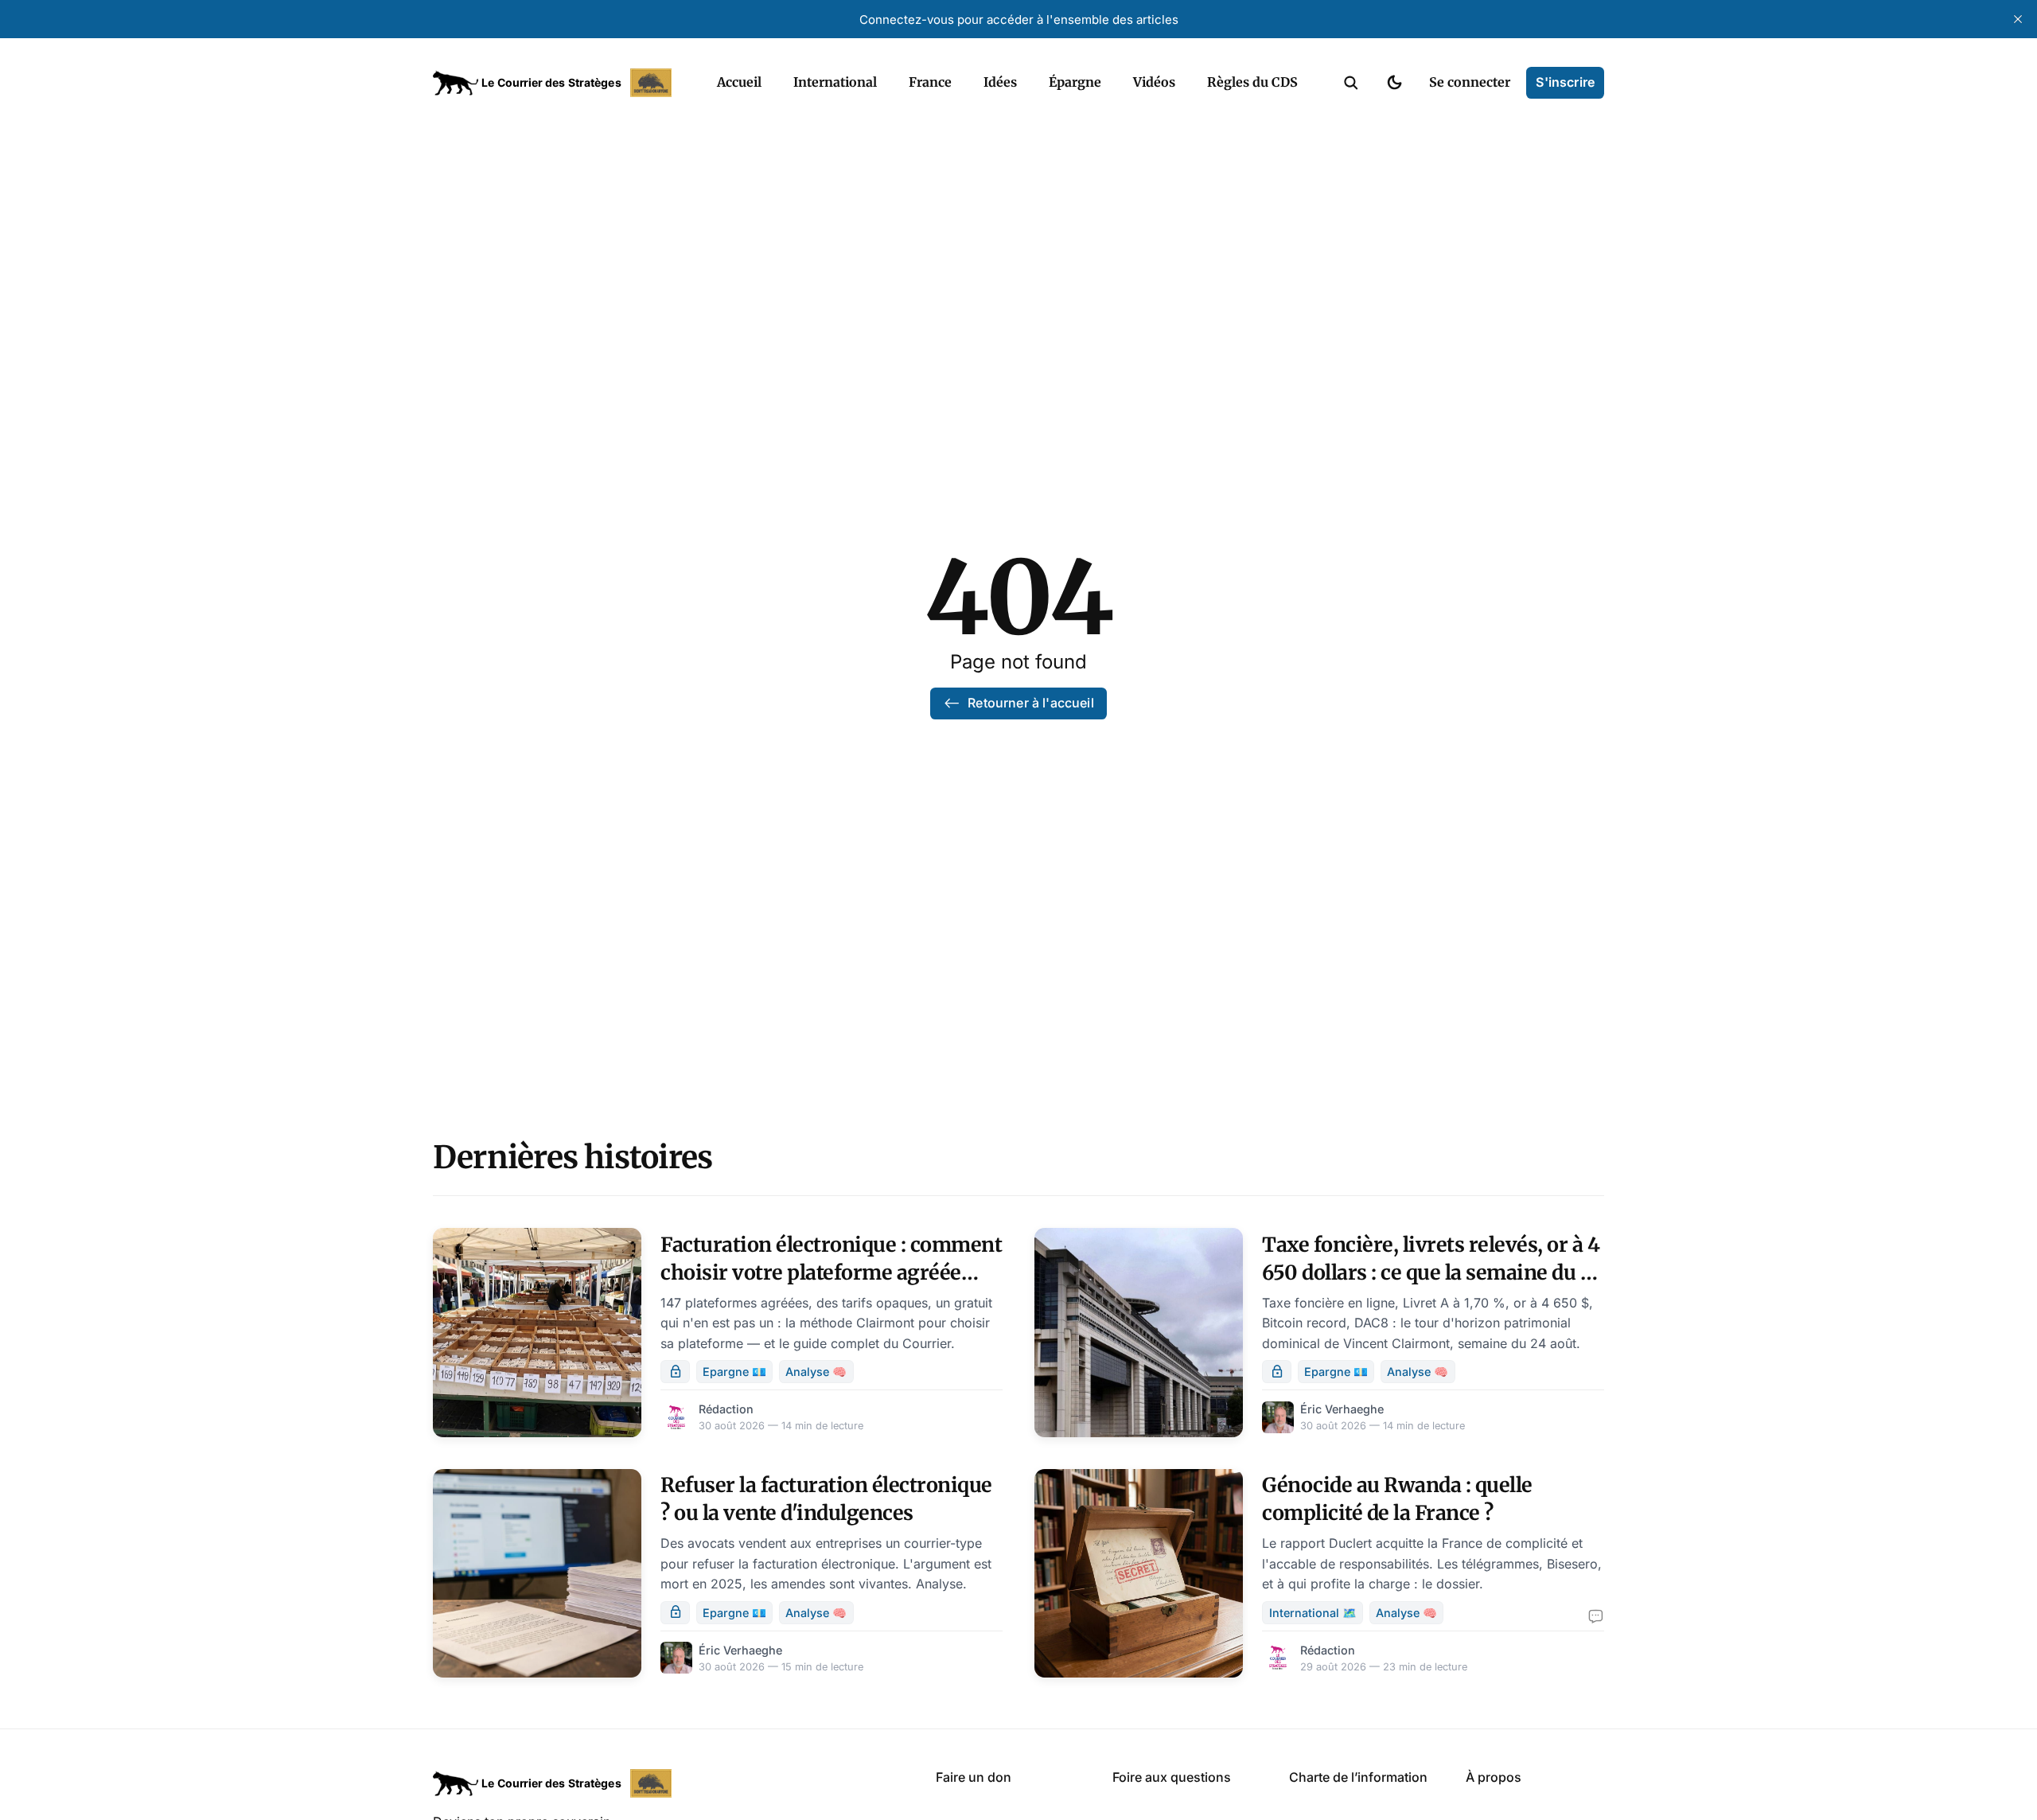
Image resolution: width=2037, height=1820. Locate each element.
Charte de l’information (1358, 1777)
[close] (2018, 19)
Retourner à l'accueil (1030, 703)
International (835, 82)
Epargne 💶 (734, 1372)
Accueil (739, 82)
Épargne (1075, 82)
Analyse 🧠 (816, 1372)
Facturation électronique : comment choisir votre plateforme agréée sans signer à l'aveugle (831, 1272)
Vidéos (1154, 82)
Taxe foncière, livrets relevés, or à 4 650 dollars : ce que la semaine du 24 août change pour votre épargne (1433, 1272)
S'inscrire (1565, 82)
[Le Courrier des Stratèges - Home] (557, 83)
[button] (1351, 83)
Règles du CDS (1252, 82)
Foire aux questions (1172, 1777)
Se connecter (1470, 82)
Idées (1000, 82)
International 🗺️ (1313, 1613)
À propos (1494, 1777)
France (930, 82)
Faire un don (974, 1777)
